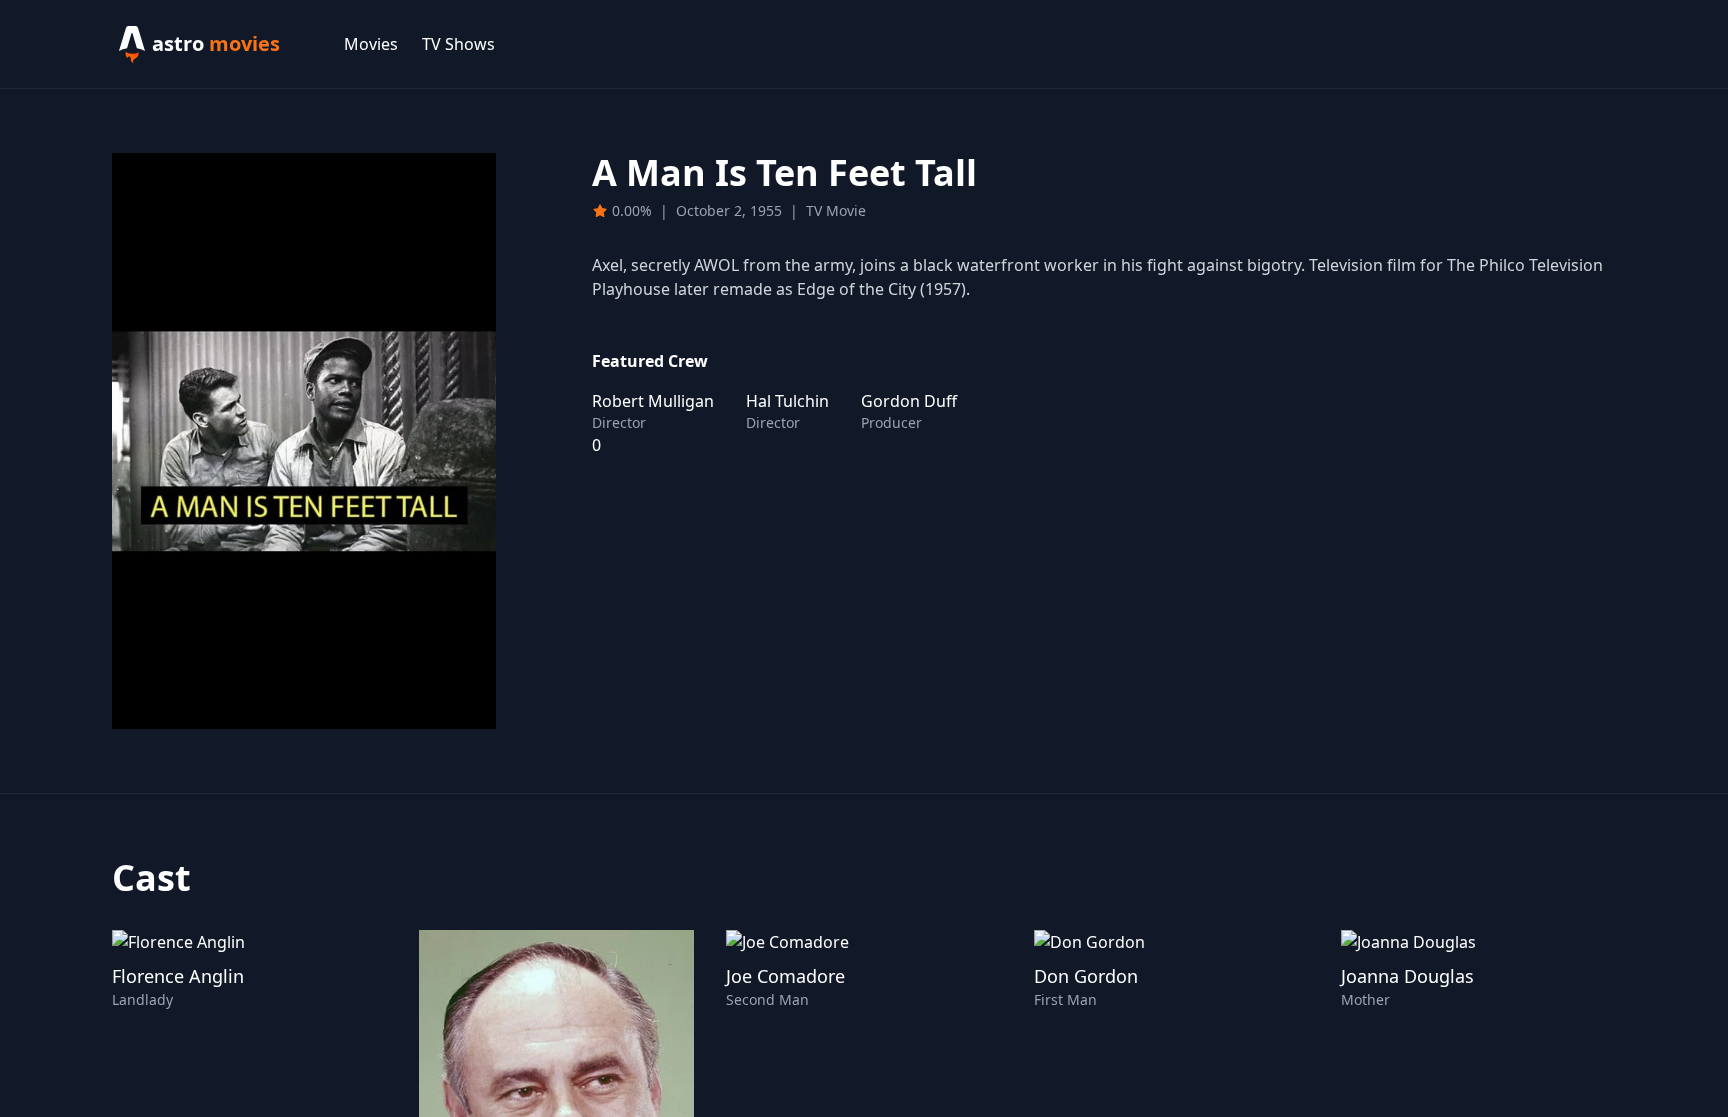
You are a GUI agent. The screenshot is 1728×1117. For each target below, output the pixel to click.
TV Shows (458, 44)
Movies (371, 44)
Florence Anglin (178, 976)
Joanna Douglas (1407, 976)
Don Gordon (1086, 976)
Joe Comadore (785, 976)
